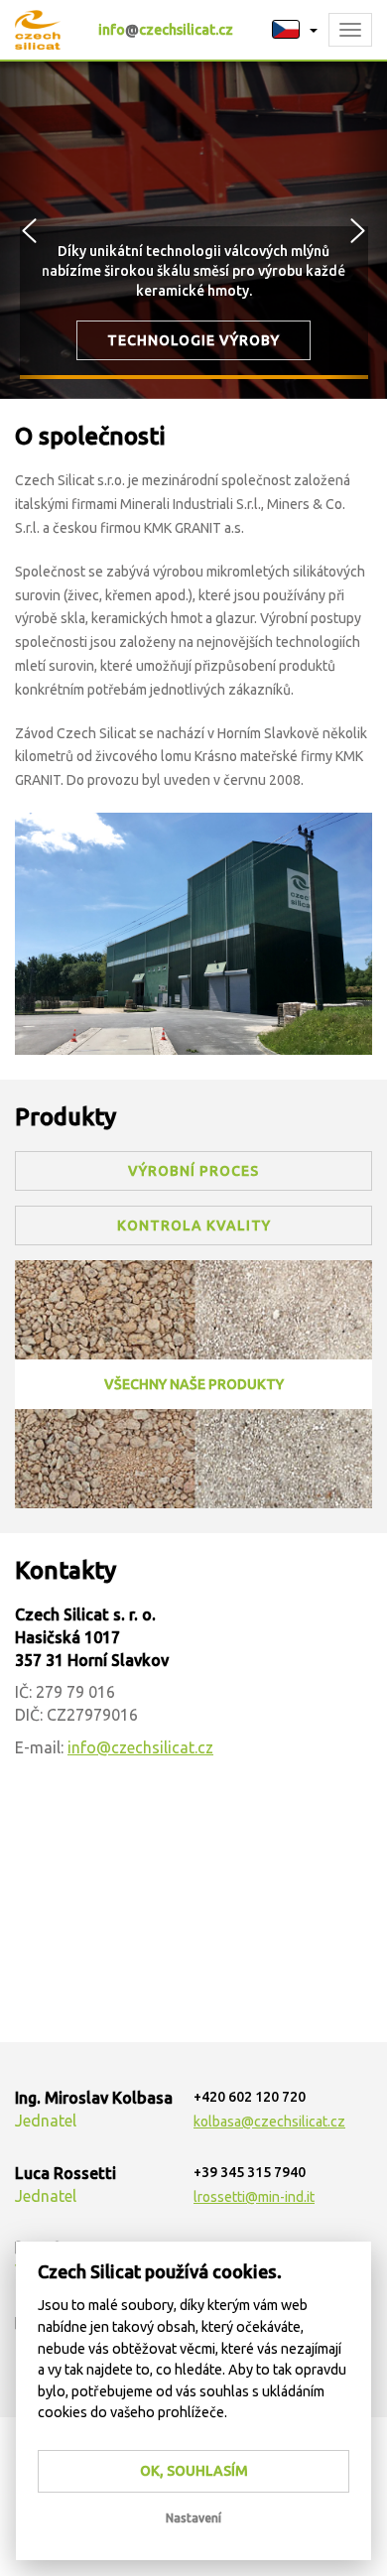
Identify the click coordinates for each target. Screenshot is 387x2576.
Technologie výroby (193, 340)
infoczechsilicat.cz (166, 30)
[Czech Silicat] (193, 933)
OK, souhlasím (194, 2471)
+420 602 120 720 (250, 2097)
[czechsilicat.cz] (38, 30)
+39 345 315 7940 (250, 2172)
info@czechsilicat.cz (140, 1747)
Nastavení (193, 2518)
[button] (295, 30)
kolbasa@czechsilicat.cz (269, 2122)
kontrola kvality (194, 1225)
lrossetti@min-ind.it (254, 2197)
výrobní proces (193, 1171)
